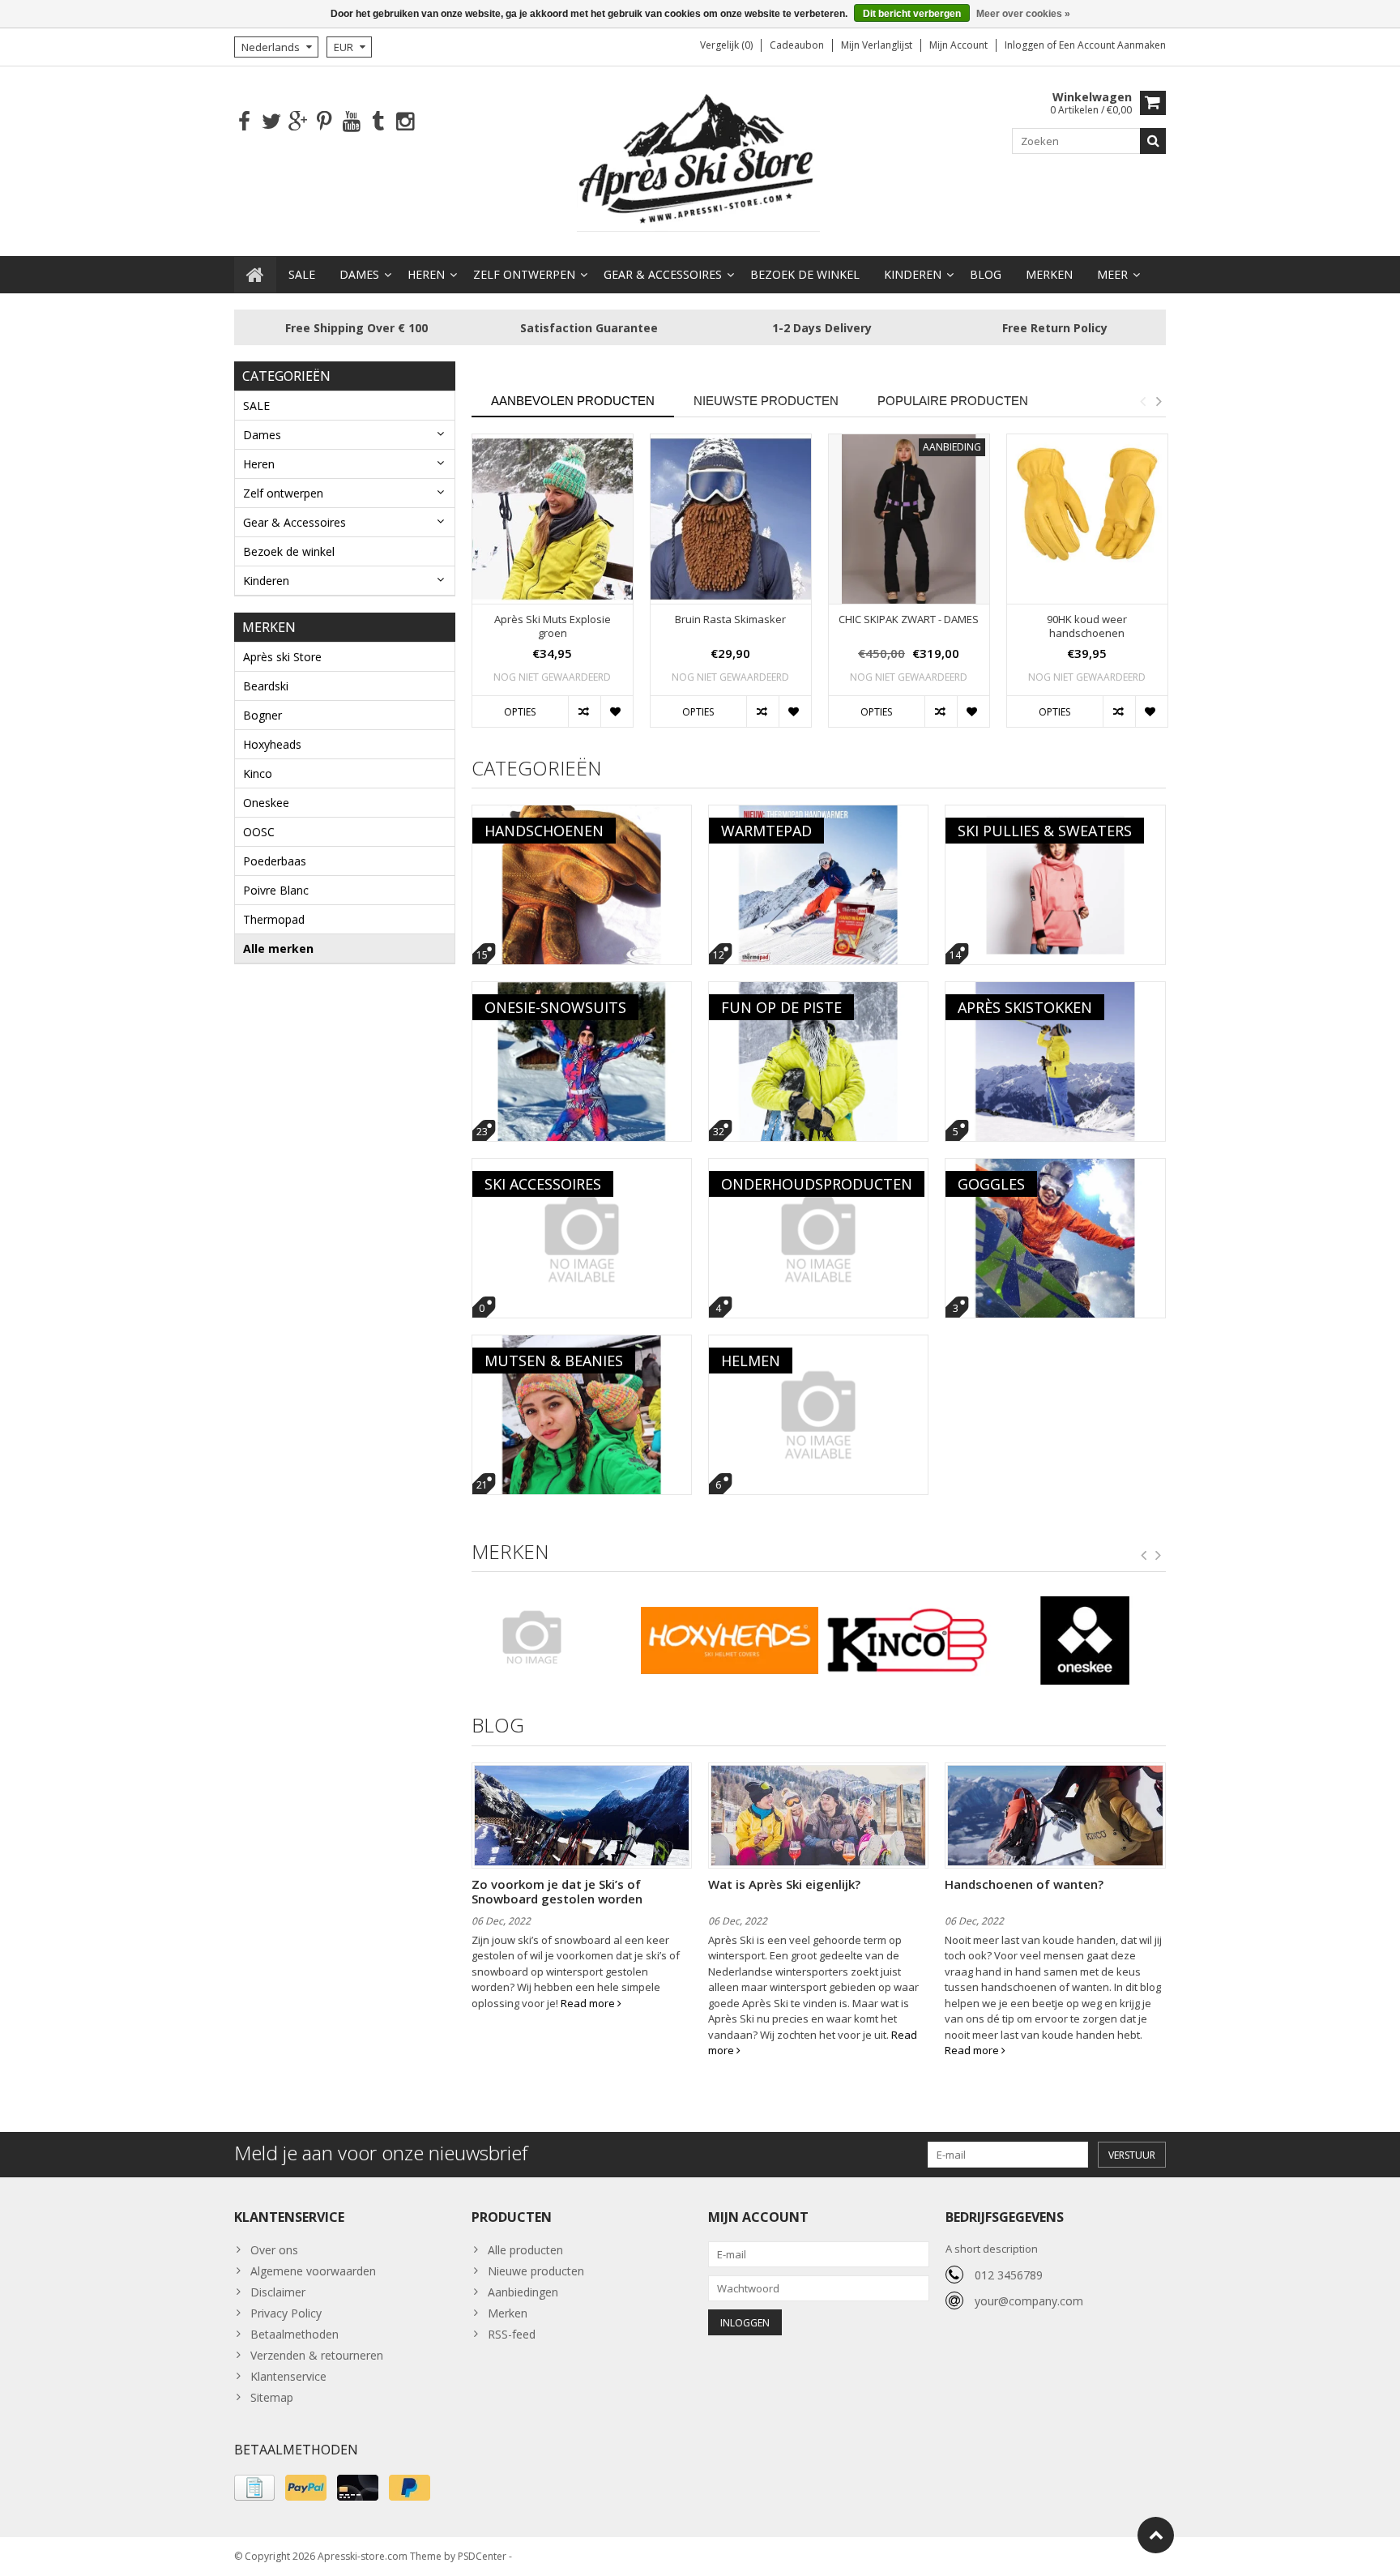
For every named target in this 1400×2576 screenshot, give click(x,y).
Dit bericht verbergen (912, 14)
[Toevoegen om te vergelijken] (584, 711)
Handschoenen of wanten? (1024, 1884)
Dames (359, 274)
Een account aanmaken (1112, 45)
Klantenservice (288, 2376)
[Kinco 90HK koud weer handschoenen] (1087, 519)
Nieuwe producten (536, 2271)
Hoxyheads (272, 744)
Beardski (266, 686)
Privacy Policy (286, 2313)
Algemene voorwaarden (313, 2271)
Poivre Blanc (276, 890)
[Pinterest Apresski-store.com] (324, 122)
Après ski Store (282, 657)
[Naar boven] (1156, 2535)
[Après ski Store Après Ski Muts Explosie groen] (553, 519)
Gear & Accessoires (663, 274)
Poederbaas (275, 861)
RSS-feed (512, 2334)
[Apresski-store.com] (700, 160)
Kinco (258, 773)
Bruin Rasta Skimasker (730, 619)
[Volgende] (1159, 1556)
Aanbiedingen (523, 2292)
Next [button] (1159, 401)
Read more (589, 2003)
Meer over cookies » (1023, 14)
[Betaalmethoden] (254, 2488)
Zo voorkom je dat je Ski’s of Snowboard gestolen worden (557, 1891)
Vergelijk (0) (726, 45)
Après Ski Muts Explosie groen (553, 626)
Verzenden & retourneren (317, 2355)
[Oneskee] (1085, 1641)
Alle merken (278, 948)
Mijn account (958, 45)
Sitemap (272, 2397)
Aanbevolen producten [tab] (573, 401)
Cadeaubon (797, 45)
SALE (302, 274)
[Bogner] (552, 1637)
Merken (1049, 274)
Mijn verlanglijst (877, 45)
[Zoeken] (1153, 141)
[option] (553, 589)
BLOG (986, 274)
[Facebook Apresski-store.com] (244, 122)
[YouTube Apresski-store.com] (351, 122)
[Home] (255, 275)
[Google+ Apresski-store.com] (298, 122)
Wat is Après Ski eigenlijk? (784, 1884)
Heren (426, 274)
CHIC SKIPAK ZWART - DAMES (909, 619)
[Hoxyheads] (730, 1641)
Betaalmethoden (295, 2334)
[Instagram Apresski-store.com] (405, 122)
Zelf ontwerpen (524, 274)
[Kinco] (907, 1641)
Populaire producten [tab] (953, 401)
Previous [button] (1142, 401)
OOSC (259, 832)
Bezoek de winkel (805, 274)
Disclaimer (278, 2292)
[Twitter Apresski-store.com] (271, 122)
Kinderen (913, 274)
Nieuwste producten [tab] (766, 401)
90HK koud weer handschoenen (1087, 626)
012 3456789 (1009, 2275)
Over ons (274, 2250)
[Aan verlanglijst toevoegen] (617, 711)
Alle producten (525, 2250)
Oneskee (266, 803)
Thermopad (274, 919)
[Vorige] (1144, 1556)
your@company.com (1029, 2301)
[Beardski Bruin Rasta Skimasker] (731, 519)
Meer (1112, 274)
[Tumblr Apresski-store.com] (378, 122)
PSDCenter (482, 2556)
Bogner (262, 715)
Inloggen (1026, 45)
